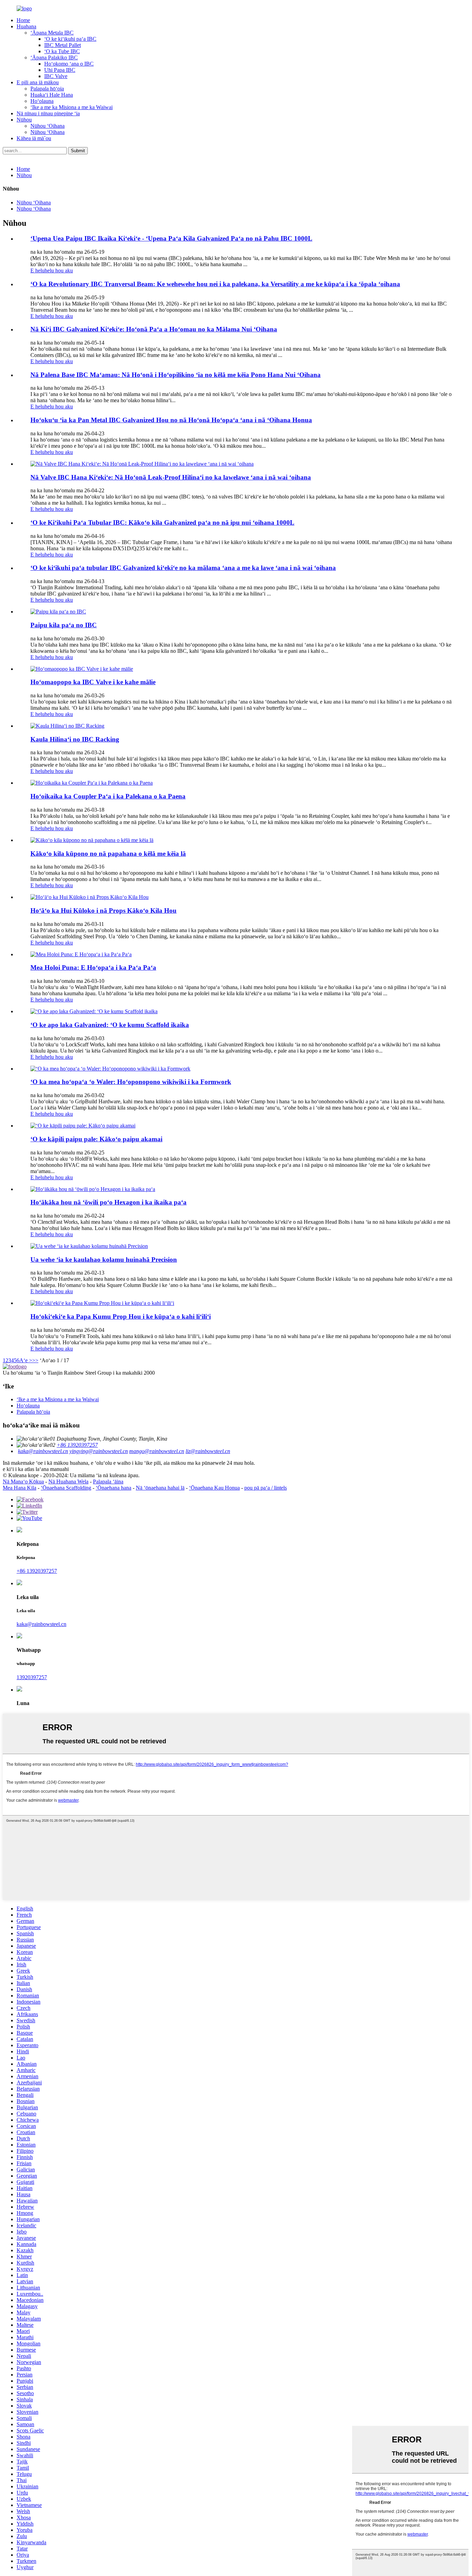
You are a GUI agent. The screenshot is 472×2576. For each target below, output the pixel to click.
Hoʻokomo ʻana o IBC (69, 64)
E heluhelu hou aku (52, 270)
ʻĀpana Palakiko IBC (54, 57)
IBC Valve (56, 76)
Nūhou (24, 120)
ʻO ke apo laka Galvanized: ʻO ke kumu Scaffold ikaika (110, 1025)
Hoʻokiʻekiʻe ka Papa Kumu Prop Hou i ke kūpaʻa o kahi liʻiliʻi (121, 1316)
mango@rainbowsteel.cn (157, 1451)
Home (23, 20)
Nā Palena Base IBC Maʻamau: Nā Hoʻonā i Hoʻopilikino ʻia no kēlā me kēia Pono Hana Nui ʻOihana (176, 375)
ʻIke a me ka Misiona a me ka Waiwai (72, 107)
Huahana (26, 26)
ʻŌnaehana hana (114, 1488)
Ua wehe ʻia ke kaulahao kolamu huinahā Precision (104, 1260)
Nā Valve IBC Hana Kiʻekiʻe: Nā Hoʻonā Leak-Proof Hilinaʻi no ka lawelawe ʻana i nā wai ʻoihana (171, 477)
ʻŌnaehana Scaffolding (66, 1488)
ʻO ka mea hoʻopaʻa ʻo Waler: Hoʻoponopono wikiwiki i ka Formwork (131, 1082)
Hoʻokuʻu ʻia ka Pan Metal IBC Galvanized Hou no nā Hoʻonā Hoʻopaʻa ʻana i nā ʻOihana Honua (171, 420)
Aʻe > (26, 1360)
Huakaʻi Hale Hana (52, 95)
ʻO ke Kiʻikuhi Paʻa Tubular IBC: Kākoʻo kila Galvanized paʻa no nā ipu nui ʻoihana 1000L (162, 522)
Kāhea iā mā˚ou (34, 138)
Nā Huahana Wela (68, 1481)
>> (35, 1360)
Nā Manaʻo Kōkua (23, 1481)
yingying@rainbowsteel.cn (99, 1451)
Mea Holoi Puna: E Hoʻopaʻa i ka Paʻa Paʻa (93, 967)
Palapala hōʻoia (47, 89)
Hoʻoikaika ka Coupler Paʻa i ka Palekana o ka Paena (108, 796)
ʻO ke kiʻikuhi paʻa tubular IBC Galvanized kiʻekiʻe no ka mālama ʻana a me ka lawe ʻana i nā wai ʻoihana (183, 568)
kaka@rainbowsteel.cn (43, 1451)
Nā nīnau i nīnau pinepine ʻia (48, 113)
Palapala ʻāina (108, 1481)
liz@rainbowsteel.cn (208, 1451)
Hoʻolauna (42, 101)
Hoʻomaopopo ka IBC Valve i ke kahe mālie (93, 682)
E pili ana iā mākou (38, 82)
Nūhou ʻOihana (48, 126)
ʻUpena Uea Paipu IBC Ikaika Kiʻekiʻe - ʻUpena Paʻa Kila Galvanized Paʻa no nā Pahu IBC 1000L (171, 238)
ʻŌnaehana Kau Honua (214, 1488)
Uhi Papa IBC (60, 70)
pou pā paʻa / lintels (266, 1488)
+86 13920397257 (77, 1445)
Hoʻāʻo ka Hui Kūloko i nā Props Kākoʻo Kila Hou (103, 911)
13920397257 (32, 1677)
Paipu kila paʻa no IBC (64, 625)
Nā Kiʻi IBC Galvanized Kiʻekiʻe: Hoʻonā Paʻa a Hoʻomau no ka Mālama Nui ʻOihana (154, 329)
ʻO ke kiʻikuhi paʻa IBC (70, 39)
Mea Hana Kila (20, 1488)
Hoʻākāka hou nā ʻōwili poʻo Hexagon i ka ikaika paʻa (108, 1202)
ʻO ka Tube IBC (62, 51)
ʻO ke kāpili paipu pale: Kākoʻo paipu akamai (96, 1139)
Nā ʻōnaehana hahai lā (160, 1488)
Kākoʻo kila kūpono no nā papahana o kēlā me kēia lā (108, 854)
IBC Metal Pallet (63, 45)
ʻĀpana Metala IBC (52, 33)
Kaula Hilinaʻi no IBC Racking (75, 739)
